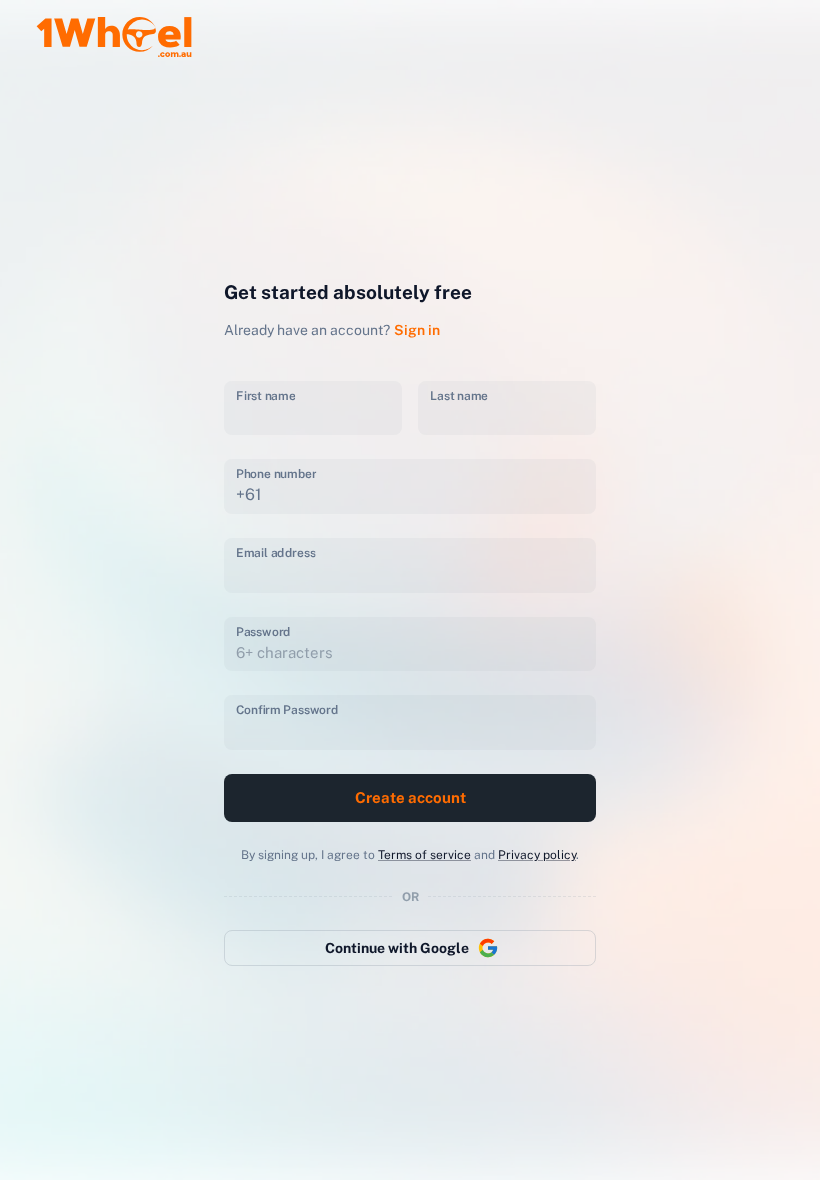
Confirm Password (287, 710)
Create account (410, 797)
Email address (276, 552)
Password (263, 631)
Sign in (417, 330)
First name (265, 395)
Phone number (276, 474)
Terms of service (424, 855)
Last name (459, 395)
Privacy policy (537, 855)
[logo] (114, 32)
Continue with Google (397, 948)
